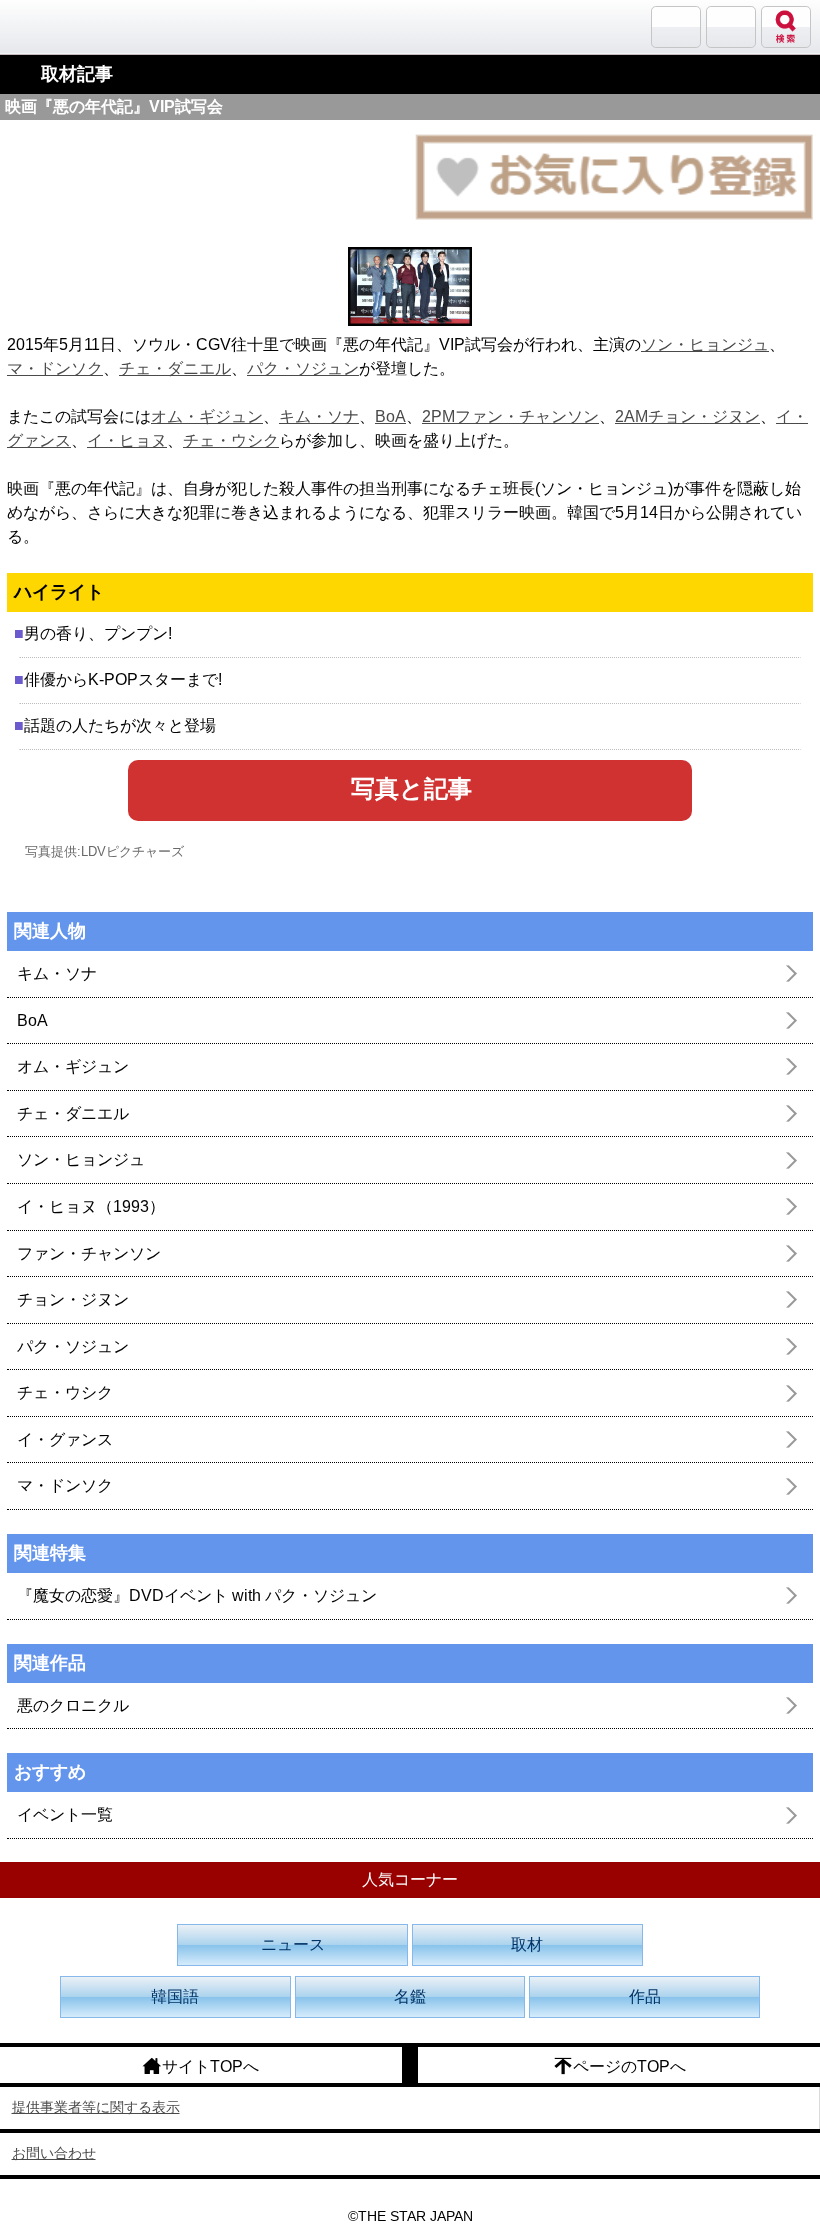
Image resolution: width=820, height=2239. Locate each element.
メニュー (731, 27)
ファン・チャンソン (89, 1253)
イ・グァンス (65, 1439)
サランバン (676, 27)
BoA (390, 416)
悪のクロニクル (73, 1705)
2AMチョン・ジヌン (687, 416)
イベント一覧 (65, 1814)
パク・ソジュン (303, 368)
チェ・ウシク (231, 440)
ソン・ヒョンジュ (705, 344)
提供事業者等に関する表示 (96, 2107)
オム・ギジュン (207, 416)
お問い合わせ (54, 2153)
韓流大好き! (67, 26)
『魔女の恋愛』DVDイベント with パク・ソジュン (197, 1595)
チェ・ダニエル (175, 368)
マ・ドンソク (55, 368)
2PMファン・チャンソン (510, 416)
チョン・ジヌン (73, 1299)
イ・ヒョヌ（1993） (91, 1206)
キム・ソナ (319, 416)
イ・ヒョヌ (127, 440)
